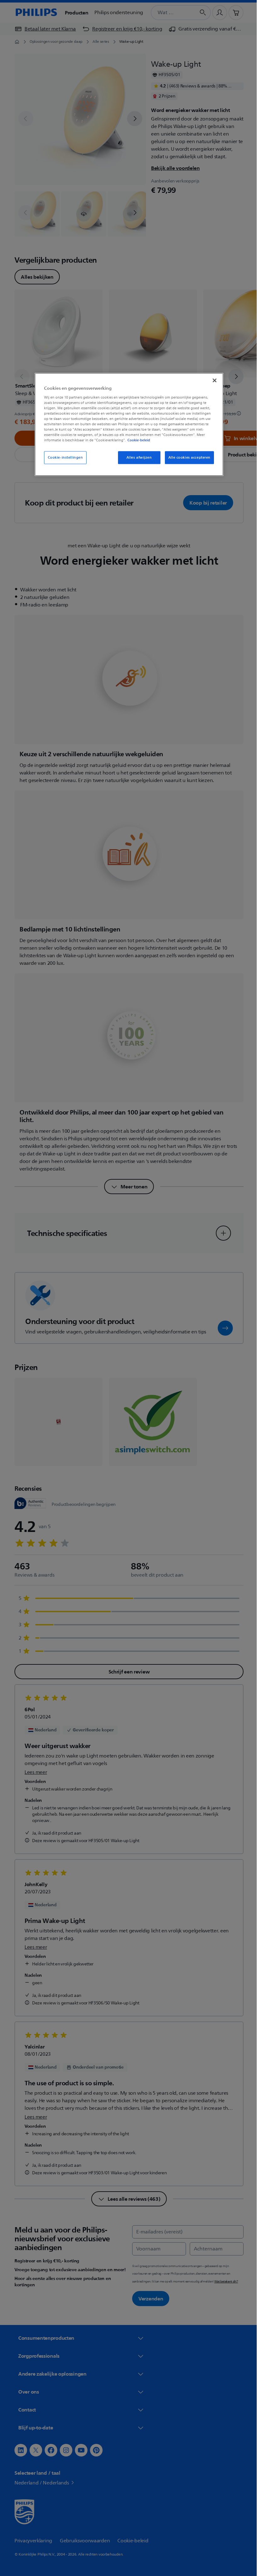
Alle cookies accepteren (187, 458)
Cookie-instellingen (63, 458)
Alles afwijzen (137, 458)
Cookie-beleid (137, 440)
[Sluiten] (212, 381)
